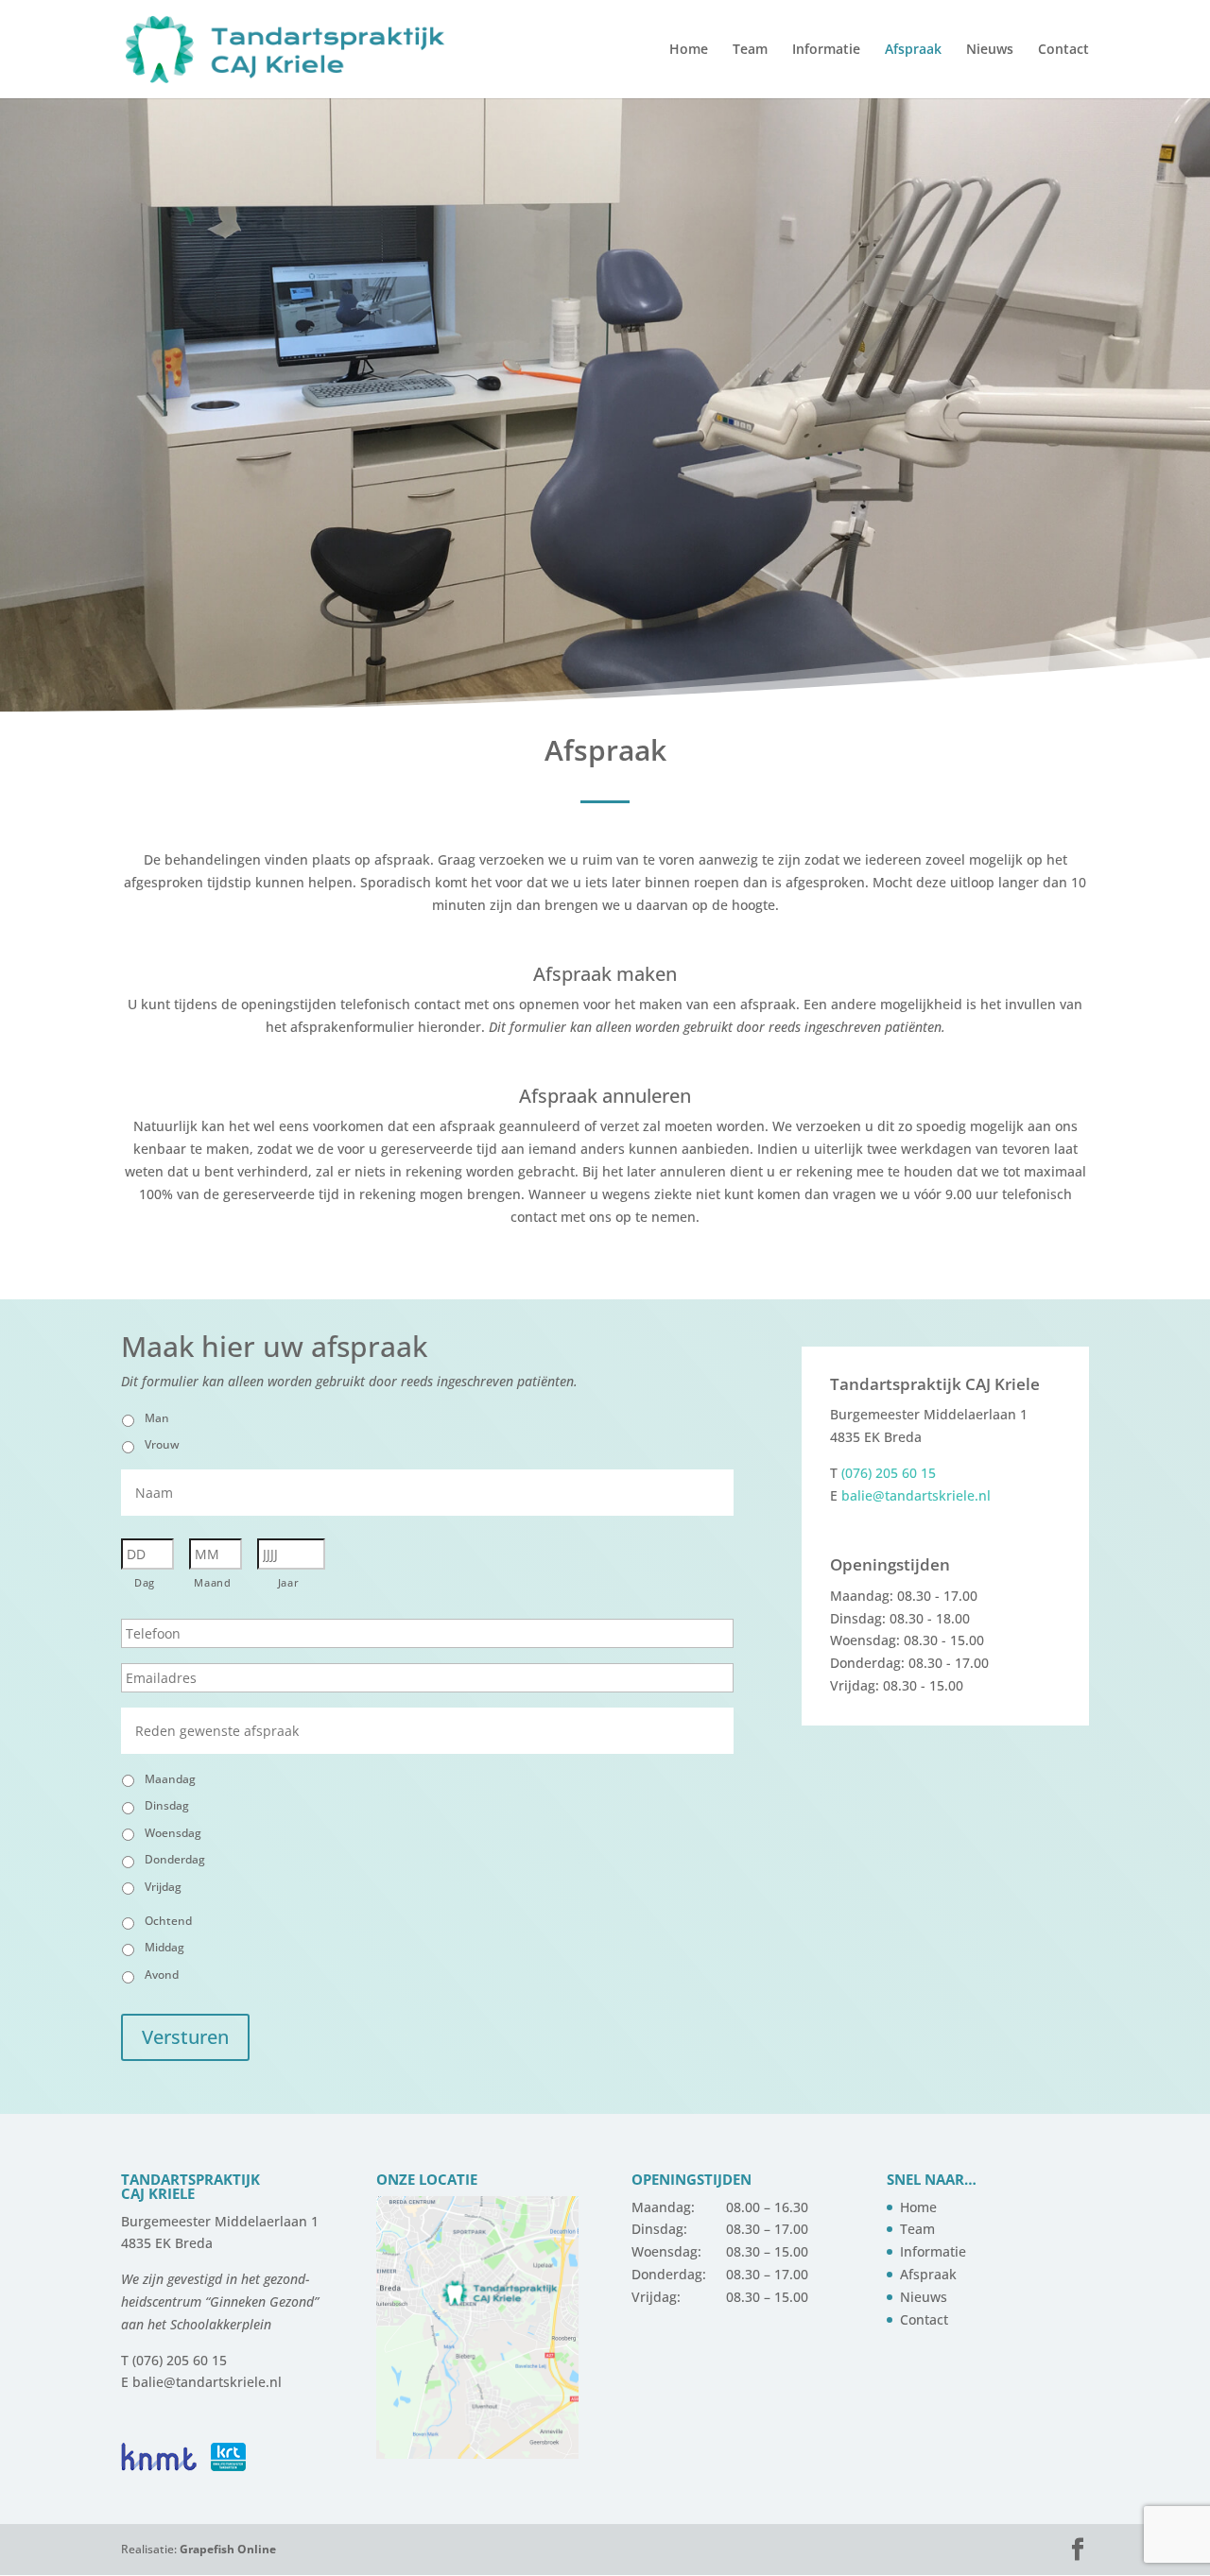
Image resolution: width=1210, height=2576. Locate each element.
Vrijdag (163, 1887)
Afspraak (913, 50)
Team (750, 50)
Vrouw (162, 1444)
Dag (145, 1582)
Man (157, 1418)
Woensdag (173, 1833)
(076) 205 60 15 (889, 1473)
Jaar (289, 1582)
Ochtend (168, 1921)
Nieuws (990, 50)
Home (689, 50)
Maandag (170, 1779)
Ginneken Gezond (262, 2301)
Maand (212, 1582)
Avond (162, 1975)
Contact (1063, 50)
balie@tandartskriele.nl (916, 1495)
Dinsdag (167, 1805)
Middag (164, 1947)
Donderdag (175, 1859)
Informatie (826, 50)
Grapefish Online (228, 2549)
